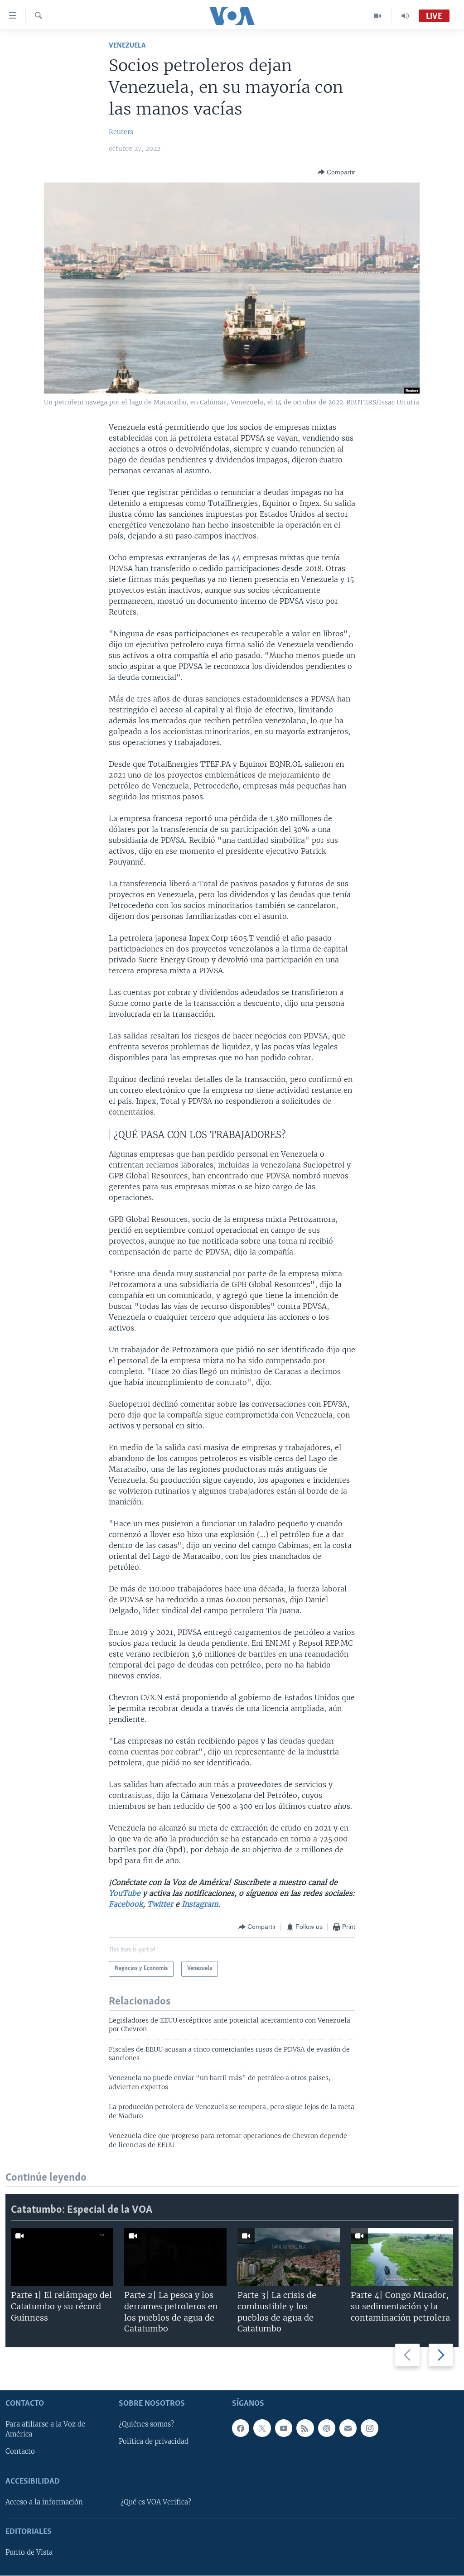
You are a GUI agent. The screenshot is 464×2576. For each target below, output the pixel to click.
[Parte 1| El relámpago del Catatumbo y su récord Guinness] (62, 2257)
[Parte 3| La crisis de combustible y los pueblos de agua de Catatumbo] (289, 2257)
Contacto (20, 2452)
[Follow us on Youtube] (284, 2428)
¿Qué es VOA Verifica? (156, 2502)
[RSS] (305, 2428)
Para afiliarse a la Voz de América (45, 2430)
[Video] (378, 16)
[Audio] (405, 16)
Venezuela (127, 46)
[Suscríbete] (348, 2428)
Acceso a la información (44, 2502)
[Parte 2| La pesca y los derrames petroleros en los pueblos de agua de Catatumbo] (175, 2257)
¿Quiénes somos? (146, 2425)
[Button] (336, 172)
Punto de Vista (29, 2553)
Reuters (121, 132)
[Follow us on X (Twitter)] (262, 2428)
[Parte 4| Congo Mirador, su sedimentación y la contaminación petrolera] (402, 2257)
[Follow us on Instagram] (369, 2428)
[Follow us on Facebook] (241, 2428)
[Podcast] (327, 2428)
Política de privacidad (154, 2442)
